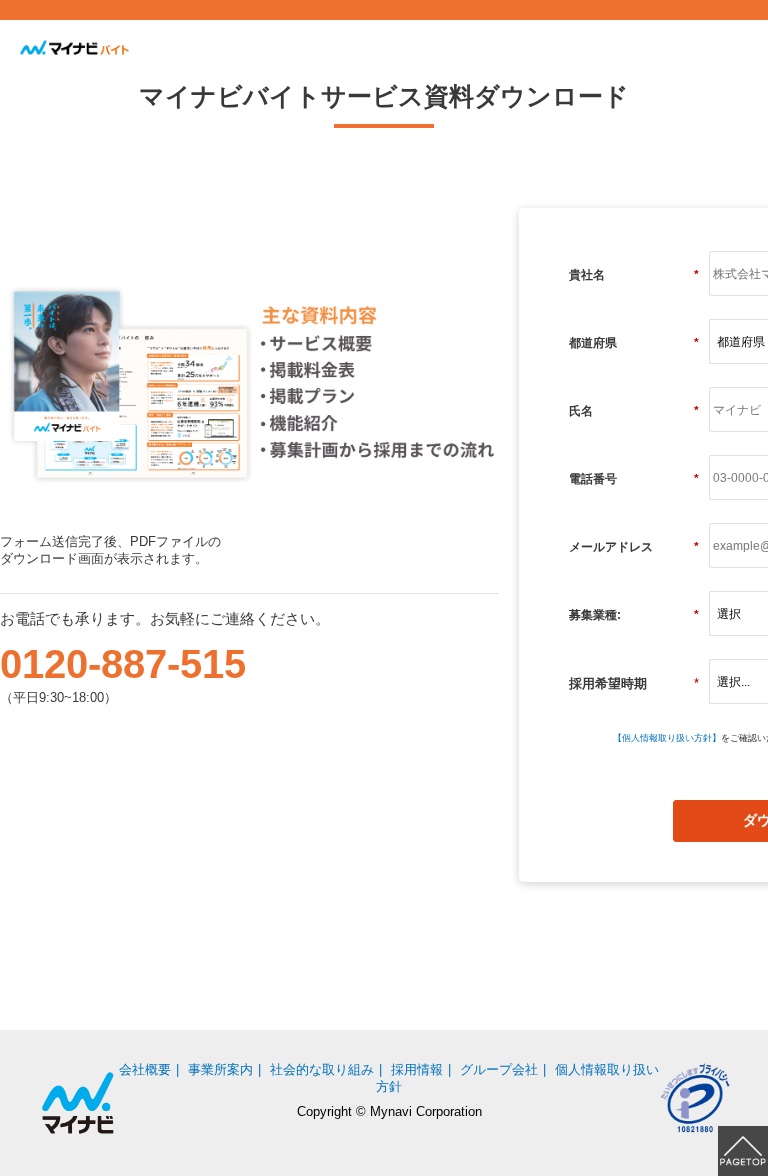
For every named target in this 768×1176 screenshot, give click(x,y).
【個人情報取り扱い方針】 (667, 738)
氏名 (634, 411)
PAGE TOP (743, 1151)
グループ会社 (499, 1069)
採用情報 (417, 1069)
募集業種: (634, 615)
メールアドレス (634, 547)
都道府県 (634, 343)
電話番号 (634, 479)
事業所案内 (220, 1069)
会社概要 (145, 1069)
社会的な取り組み (322, 1069)
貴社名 (634, 275)
